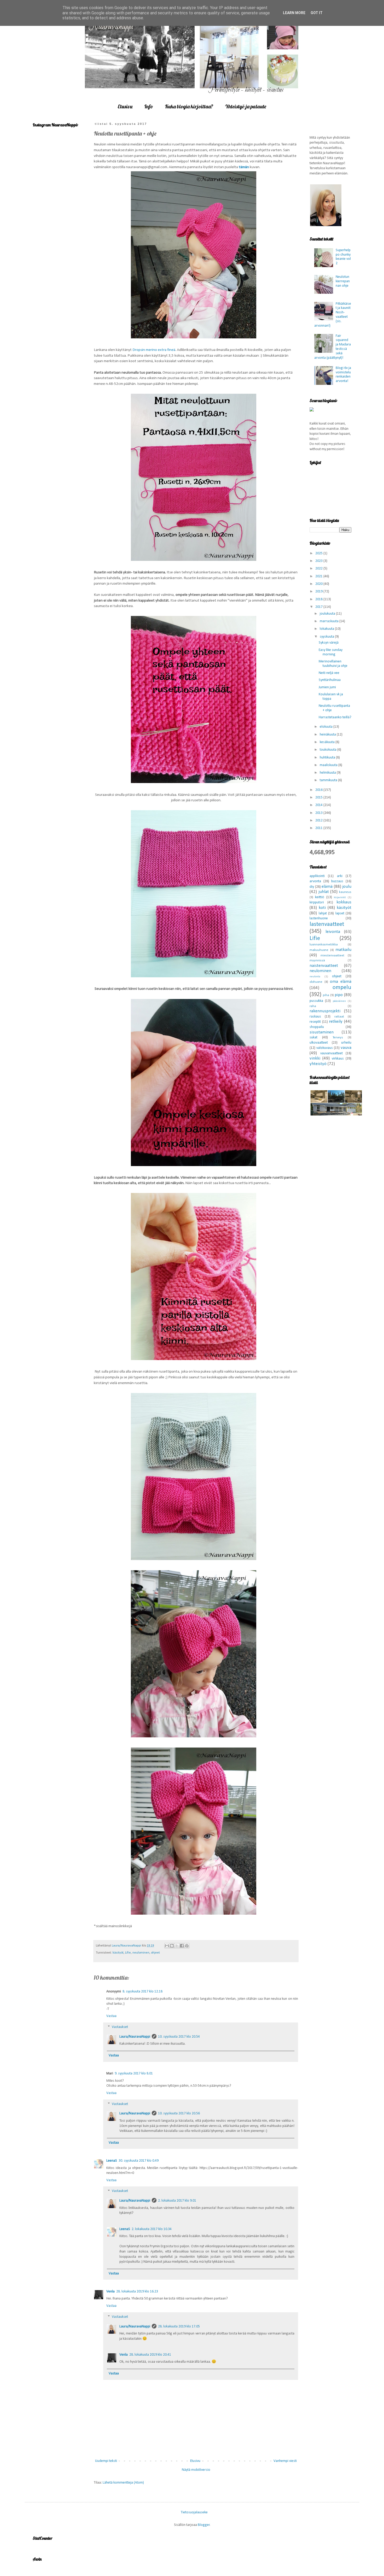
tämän (244, 167)
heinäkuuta (328, 735)
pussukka (316, 1001)
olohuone (316, 982)
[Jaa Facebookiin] (182, 1946)
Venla (110, 2292)
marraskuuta (330, 621)
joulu (347, 887)
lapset (340, 913)
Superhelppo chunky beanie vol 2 (343, 257)
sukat (313, 1037)
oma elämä (341, 982)
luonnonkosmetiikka (324, 945)
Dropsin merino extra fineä (154, 350)
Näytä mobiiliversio (196, 2470)
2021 (319, 576)
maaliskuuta (329, 765)
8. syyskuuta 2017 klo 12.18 (142, 1992)
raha (313, 1006)
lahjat (323, 913)
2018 (319, 599)
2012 (319, 821)
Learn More (294, 13)
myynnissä (317, 961)
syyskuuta (327, 637)
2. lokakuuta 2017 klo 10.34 (152, 2229)
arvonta (315, 881)
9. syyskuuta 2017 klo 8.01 (134, 2074)
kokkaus (344, 902)
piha (326, 995)
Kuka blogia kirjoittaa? (189, 106)
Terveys (338, 1038)
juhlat (324, 892)
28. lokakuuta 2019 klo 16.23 (137, 2292)
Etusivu (125, 106)
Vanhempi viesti (285, 2461)
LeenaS (112, 2161)
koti (322, 908)
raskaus (315, 1017)
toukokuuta (328, 750)
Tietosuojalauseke (194, 2512)
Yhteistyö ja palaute (246, 106)
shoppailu (317, 1027)
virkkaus (338, 1059)
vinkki (315, 1058)
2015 (319, 798)
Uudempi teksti (106, 2461)
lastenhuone (319, 918)
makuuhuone (319, 950)
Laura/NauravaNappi (135, 2037)
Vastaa (111, 2016)
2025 (319, 553)
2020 (319, 584)
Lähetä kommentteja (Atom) (123, 2483)
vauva (346, 1048)
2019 (319, 592)
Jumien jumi (327, 687)
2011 (319, 828)
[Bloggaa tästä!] (172, 1946)
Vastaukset (120, 2027)
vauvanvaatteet (331, 1053)
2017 (319, 607)
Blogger (204, 2525)
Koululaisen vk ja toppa (331, 697)
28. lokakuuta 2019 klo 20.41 (150, 2355)
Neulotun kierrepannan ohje (343, 281)
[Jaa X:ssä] (177, 1946)
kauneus (345, 892)
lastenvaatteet (327, 924)
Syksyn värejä (329, 643)
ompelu (342, 988)
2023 (319, 561)
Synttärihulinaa (330, 680)
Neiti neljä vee (329, 673)
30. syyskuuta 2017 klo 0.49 (139, 2161)
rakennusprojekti (325, 1011)
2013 (319, 813)
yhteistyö (318, 1064)
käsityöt (118, 1953)
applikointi (317, 876)
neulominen (141, 1953)
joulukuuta (328, 614)
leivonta (333, 932)
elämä (327, 887)
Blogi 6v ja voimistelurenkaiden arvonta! (343, 375)
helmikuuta (328, 773)
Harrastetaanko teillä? (335, 717)
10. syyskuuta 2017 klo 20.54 (179, 2037)
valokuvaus (325, 1048)
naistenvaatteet (324, 966)
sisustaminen (322, 1032)
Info (149, 106)
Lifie (128, 1953)
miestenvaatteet (332, 956)
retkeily (336, 1022)
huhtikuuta (328, 758)
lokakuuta (327, 629)
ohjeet (155, 1953)
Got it (317, 13)
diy (312, 887)
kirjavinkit (340, 898)
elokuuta (327, 727)
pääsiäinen (339, 1001)
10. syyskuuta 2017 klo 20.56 (179, 2113)
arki (340, 876)
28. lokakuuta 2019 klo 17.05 (179, 2327)
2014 (319, 805)
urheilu (346, 1043)
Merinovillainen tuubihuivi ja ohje (333, 664)
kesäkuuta (328, 742)
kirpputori (317, 902)
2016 (319, 790)
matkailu (343, 950)
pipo (339, 995)
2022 (319, 569)
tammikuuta (329, 780)
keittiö (320, 897)
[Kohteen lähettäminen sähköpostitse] (167, 1946)
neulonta (315, 977)
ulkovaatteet (319, 1043)
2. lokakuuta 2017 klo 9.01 (177, 2201)
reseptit (315, 1022)
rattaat (339, 1017)
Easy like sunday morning (331, 652)
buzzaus (337, 881)
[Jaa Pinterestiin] (187, 1946)
